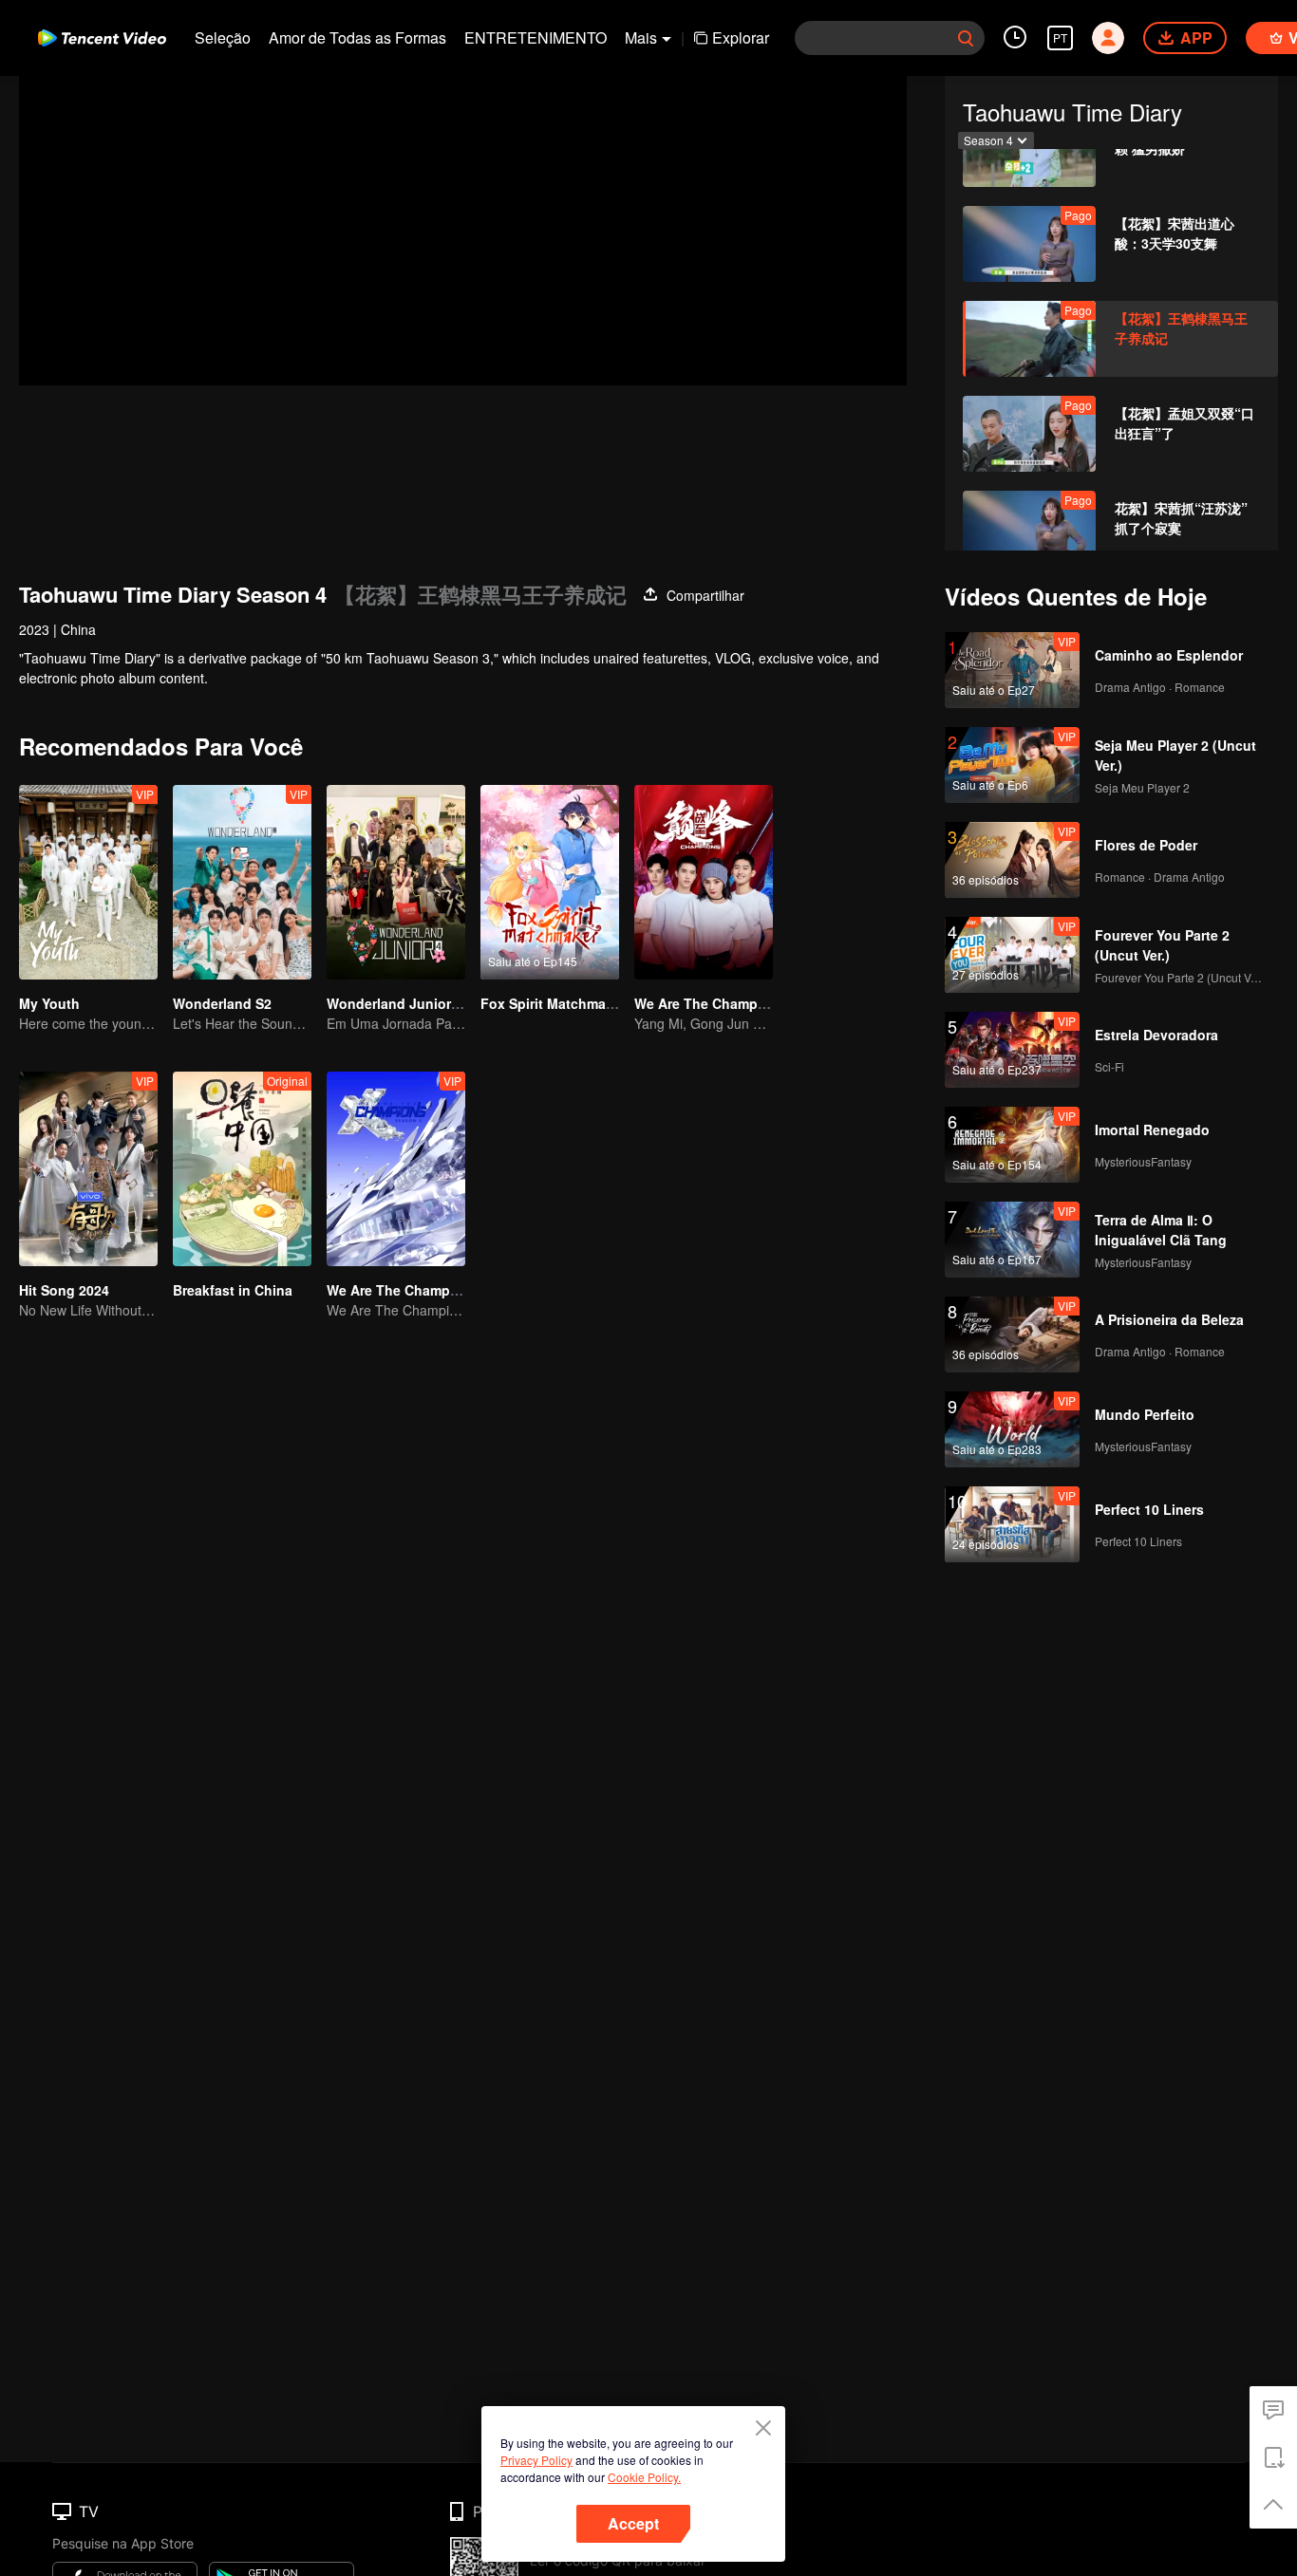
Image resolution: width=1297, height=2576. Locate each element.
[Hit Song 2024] (88, 1169)
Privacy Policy (536, 2460)
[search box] (966, 38)
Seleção (223, 37)
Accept (633, 2523)
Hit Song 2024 (64, 1290)
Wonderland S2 (222, 1003)
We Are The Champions (710, 1003)
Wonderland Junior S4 (399, 1003)
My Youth (49, 1003)
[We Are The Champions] (704, 882)
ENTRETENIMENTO (536, 37)
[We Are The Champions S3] (396, 1169)
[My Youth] (88, 882)
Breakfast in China (233, 1290)
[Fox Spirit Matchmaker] (550, 882)
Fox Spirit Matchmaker (553, 1003)
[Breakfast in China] (242, 1169)
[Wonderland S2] (242, 882)
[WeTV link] (102, 38)
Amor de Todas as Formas (357, 37)
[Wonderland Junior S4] (396, 882)
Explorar (741, 37)
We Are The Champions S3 (413, 1290)
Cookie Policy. (644, 2477)
